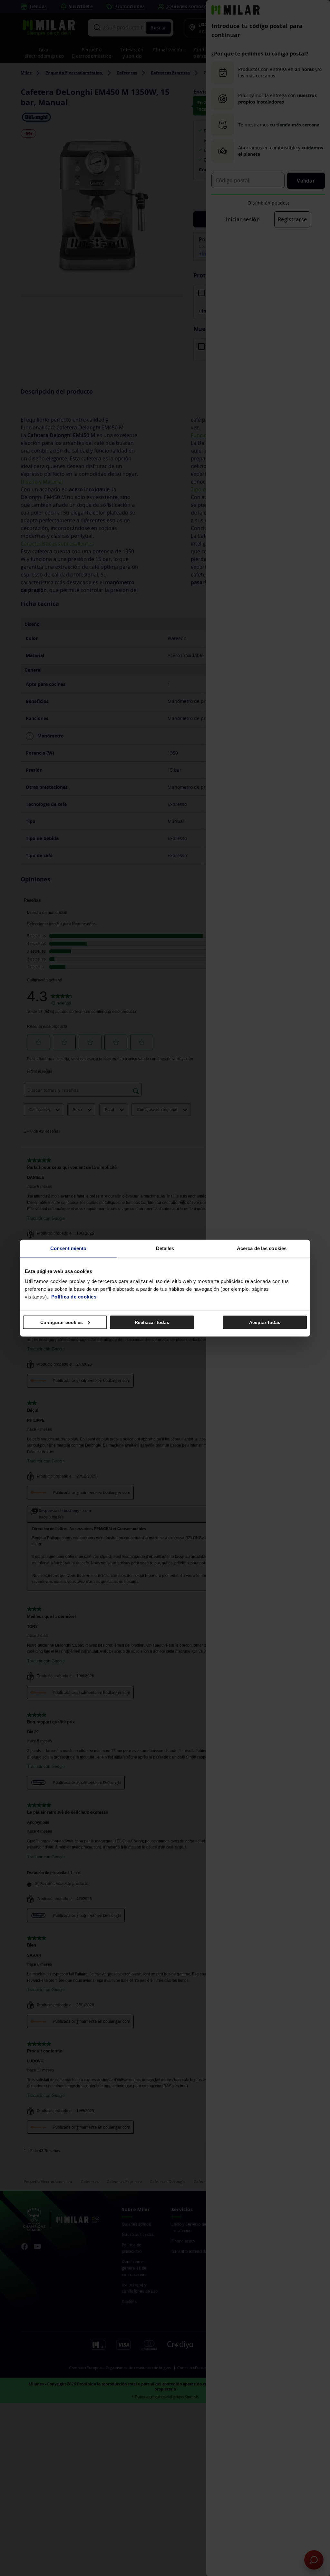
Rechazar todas (152, 1322)
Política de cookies (74, 1297)
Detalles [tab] (165, 1248)
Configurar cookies (62, 1322)
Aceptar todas (265, 1322)
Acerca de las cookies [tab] (262, 1248)
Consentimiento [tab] (68, 1248)
